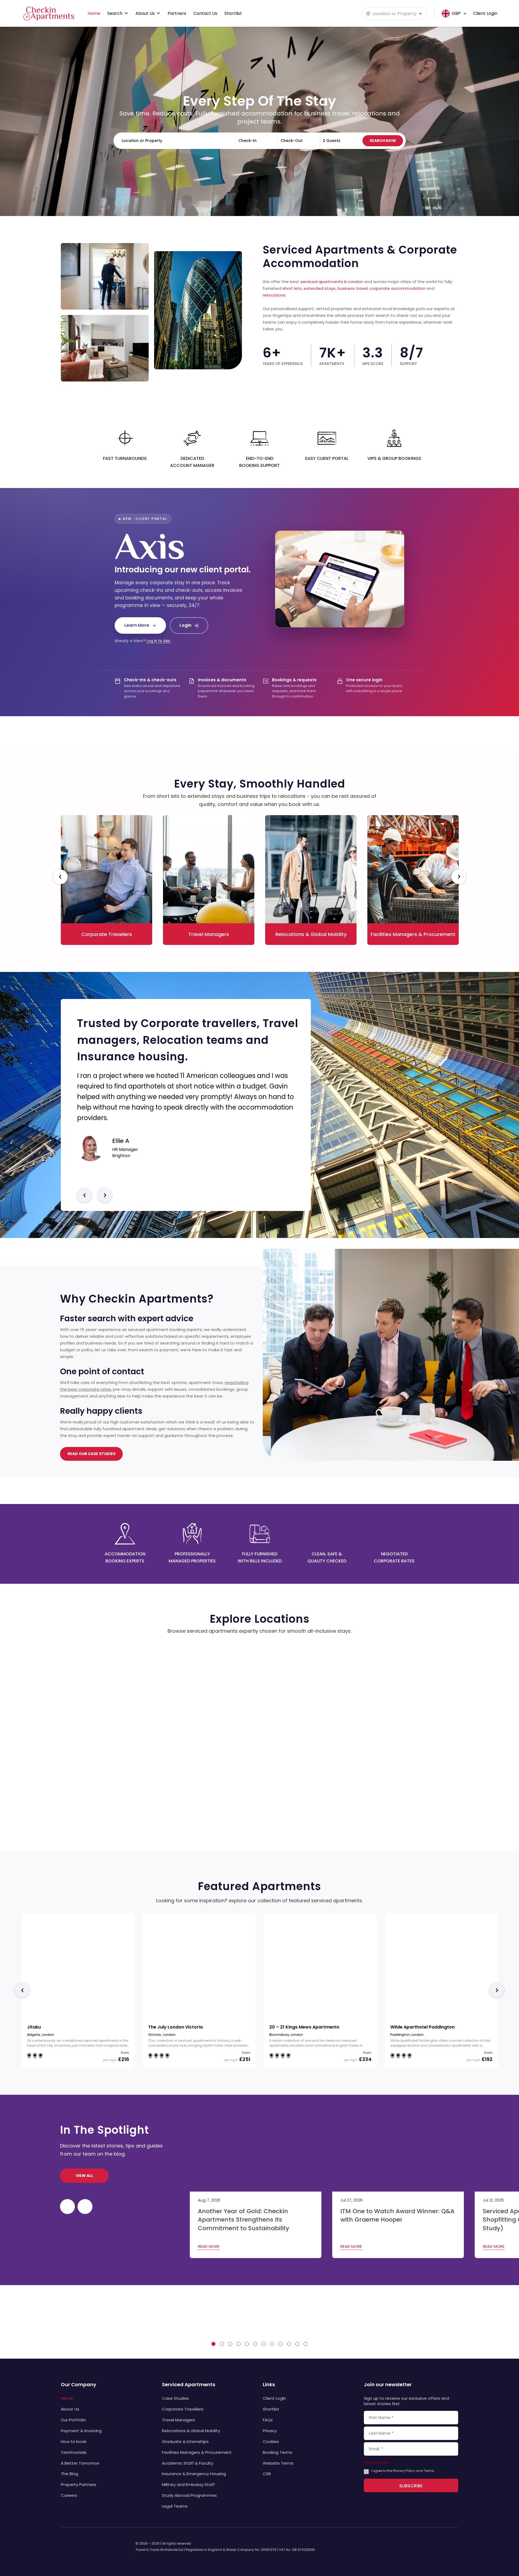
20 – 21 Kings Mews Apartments (304, 2027)
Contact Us (205, 13)
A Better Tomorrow (80, 2463)
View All (84, 2176)
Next (459, 877)
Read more (209, 2246)
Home (94, 13)
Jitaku (34, 2027)
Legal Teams (175, 2506)
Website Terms (278, 2463)
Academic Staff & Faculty (188, 2463)
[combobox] (394, 13)
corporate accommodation (397, 288)
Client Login (274, 2398)
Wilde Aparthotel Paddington (422, 2027)
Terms (429, 2471)
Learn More (137, 625)
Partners (177, 13)
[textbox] (394, 14)
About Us (145, 13)
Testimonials (74, 2452)
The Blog (69, 2474)
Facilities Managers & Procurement (197, 2452)
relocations (274, 295)
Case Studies (175, 2398)
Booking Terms (277, 2452)
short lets (292, 288)
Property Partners (79, 2484)
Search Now (383, 141)
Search (115, 13)
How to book (74, 2441)
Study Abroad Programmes (189, 2495)
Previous (60, 877)
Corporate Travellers (183, 2409)
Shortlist (233, 13)
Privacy (270, 2431)
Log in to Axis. (159, 641)
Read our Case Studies (92, 1454)
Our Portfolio (73, 2420)
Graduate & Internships (185, 2441)
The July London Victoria (175, 2027)
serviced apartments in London (332, 282)
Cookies (271, 2441)
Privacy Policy (404, 2471)
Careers (69, 2495)
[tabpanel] (89, 2317)
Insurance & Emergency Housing (194, 2474)
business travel (352, 288)
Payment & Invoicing (81, 2431)
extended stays (320, 288)
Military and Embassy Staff (188, 2484)
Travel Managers (179, 2420)
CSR (267, 2474)
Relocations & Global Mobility (191, 2431)
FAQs (268, 2420)
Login (185, 625)
